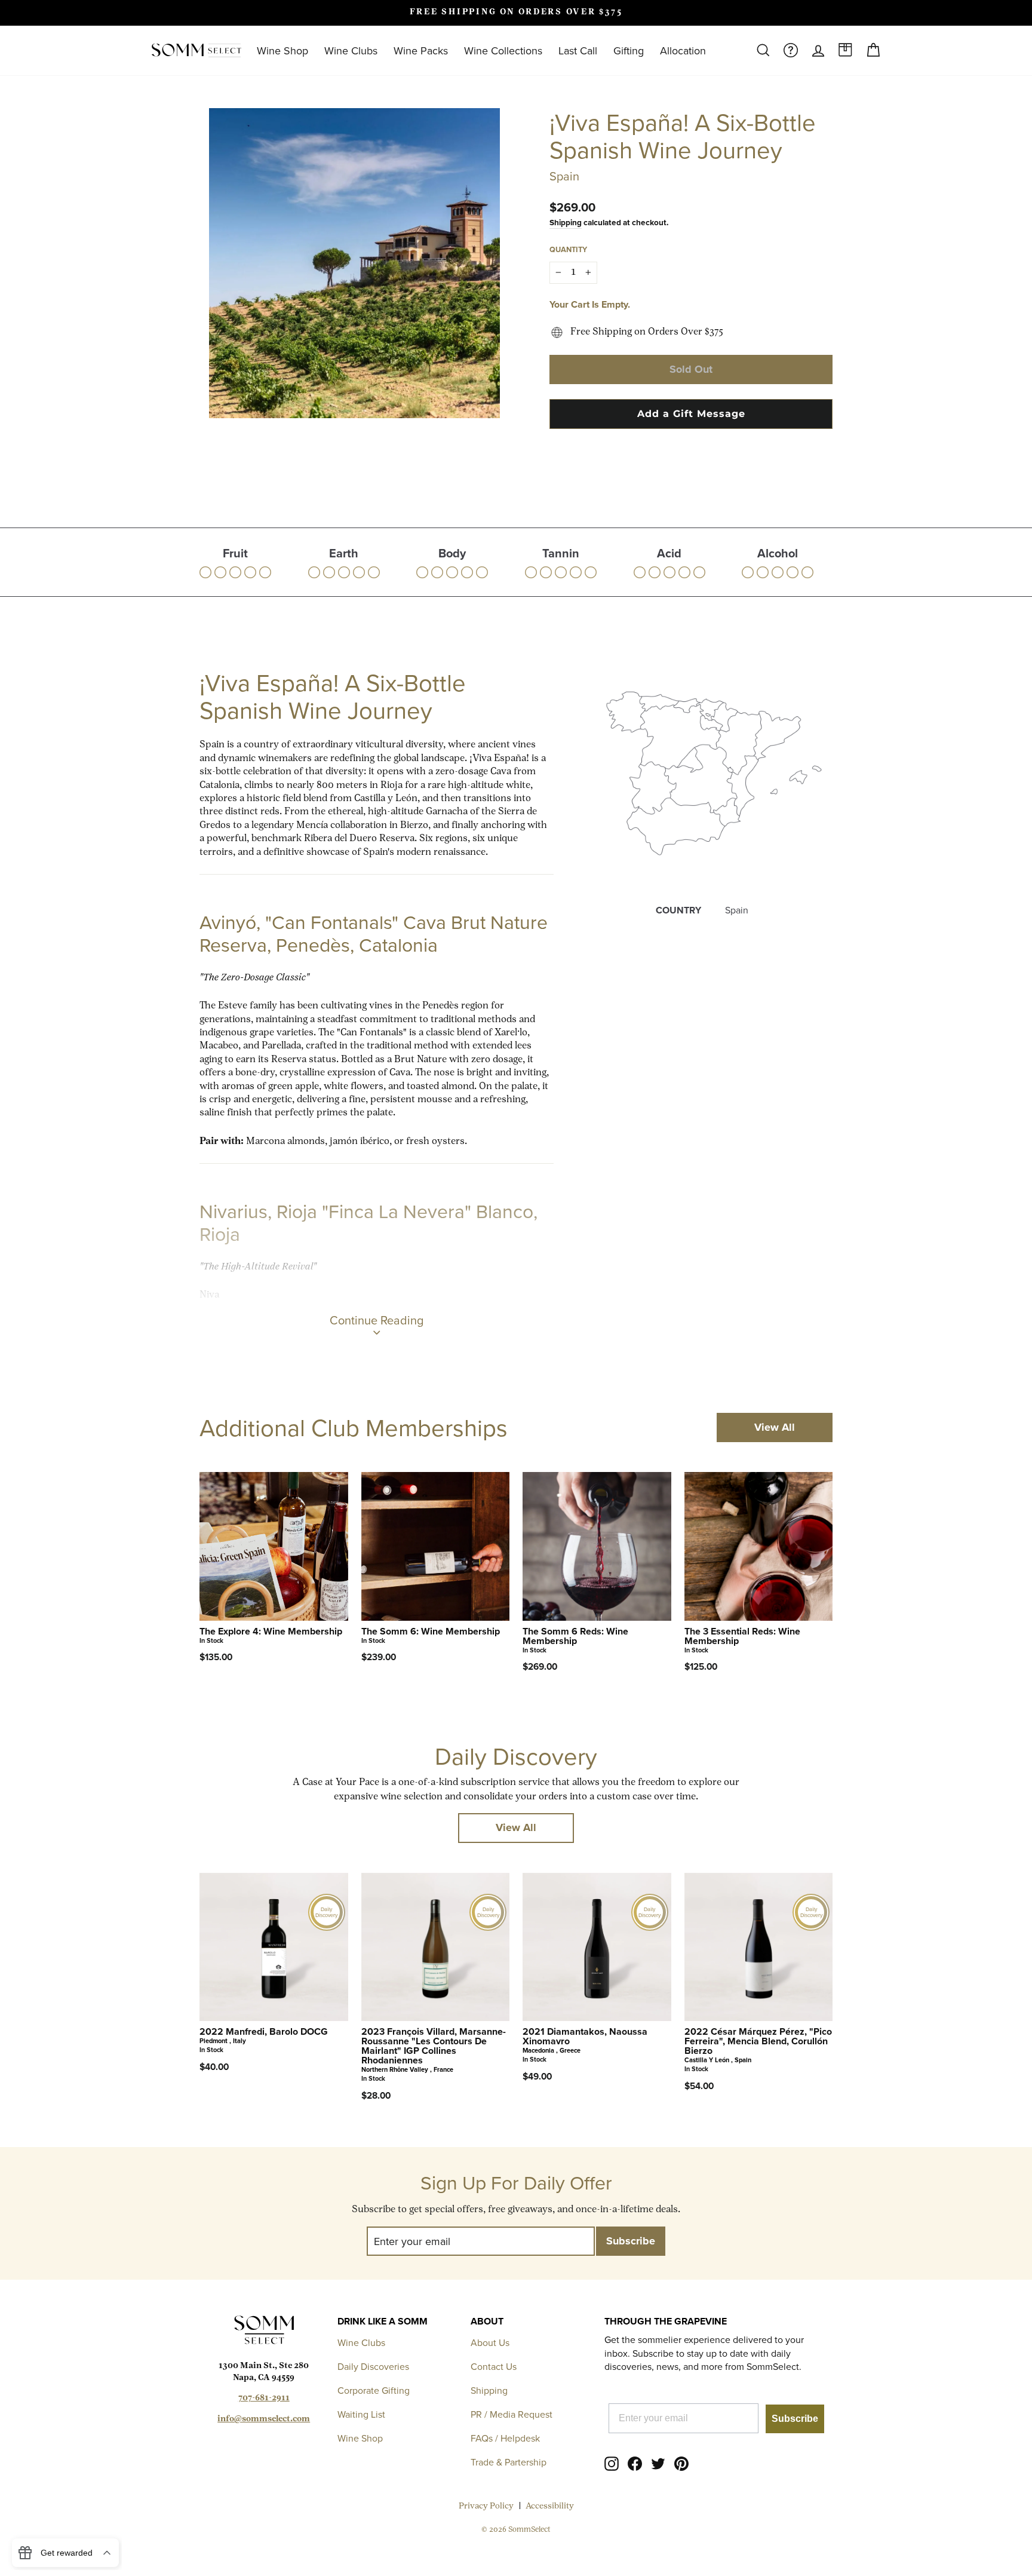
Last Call (578, 50)
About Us (490, 2342)
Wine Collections (503, 50)
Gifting (629, 50)
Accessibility (550, 2506)
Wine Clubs (351, 50)
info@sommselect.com (264, 2419)
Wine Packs (421, 50)
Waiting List (361, 2414)
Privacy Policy (486, 2506)
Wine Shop (282, 50)
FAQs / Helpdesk (505, 2438)
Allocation (683, 50)
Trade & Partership (509, 2462)
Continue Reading (377, 1320)
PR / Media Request (512, 2414)
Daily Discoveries (373, 2366)
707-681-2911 (264, 2398)
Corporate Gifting (374, 2390)
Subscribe (795, 2419)
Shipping (566, 222)
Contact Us (494, 2366)
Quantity (568, 249)
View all (775, 1427)
